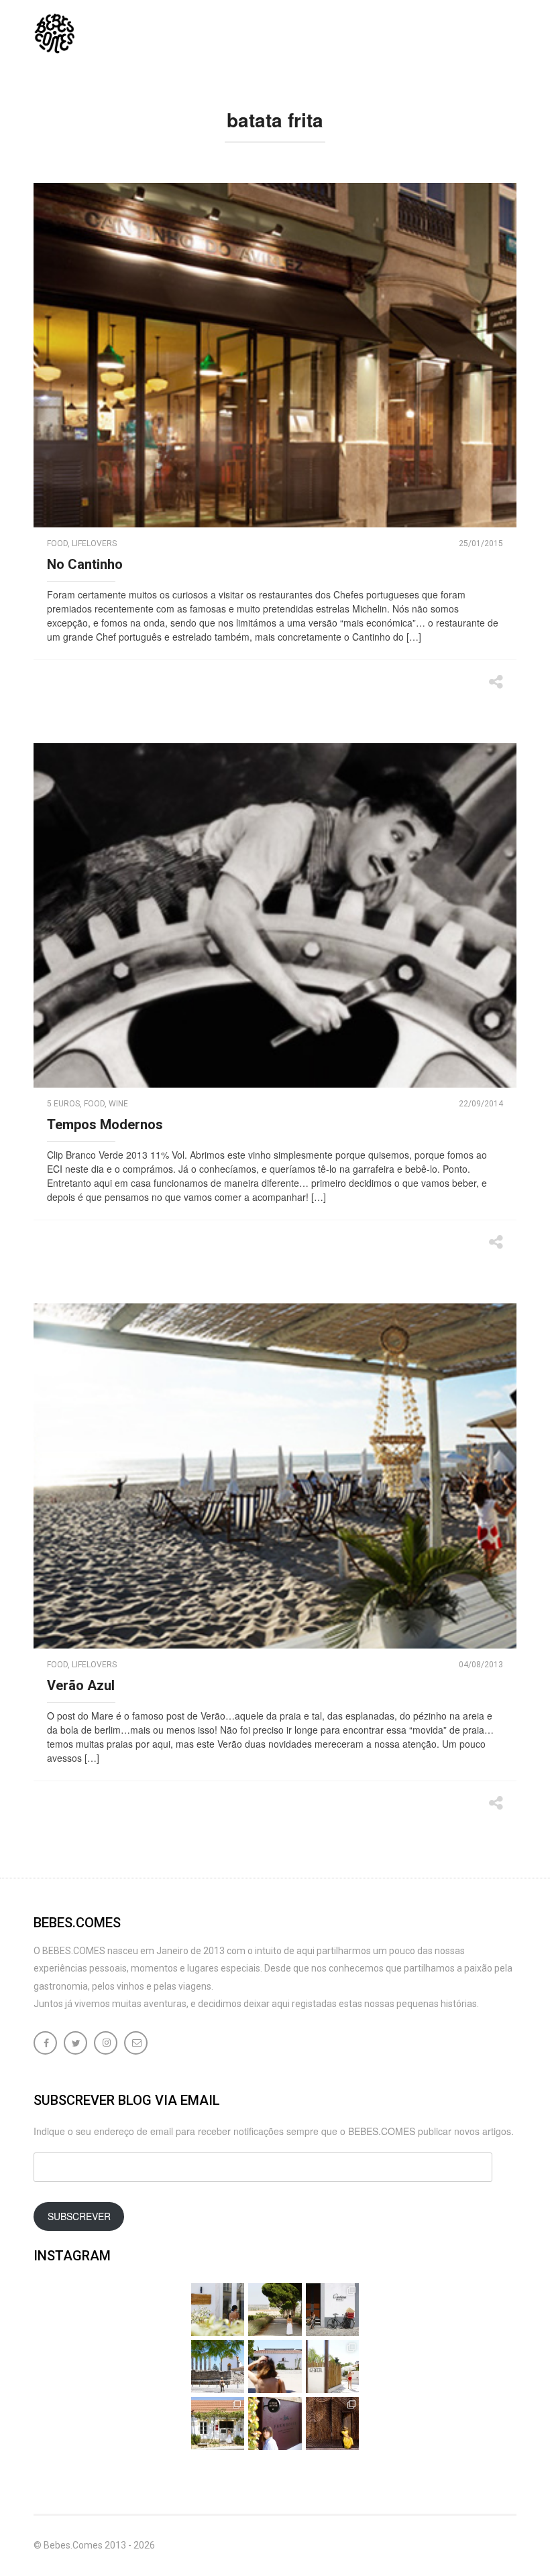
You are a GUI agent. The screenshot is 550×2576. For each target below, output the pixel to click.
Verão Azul (81, 1685)
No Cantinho (85, 564)
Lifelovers (94, 543)
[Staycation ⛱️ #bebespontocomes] (332, 2367)
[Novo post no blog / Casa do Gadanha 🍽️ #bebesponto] (218, 2310)
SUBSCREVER (79, 2216)
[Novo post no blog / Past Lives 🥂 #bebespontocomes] (275, 2424)
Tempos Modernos (105, 1124)
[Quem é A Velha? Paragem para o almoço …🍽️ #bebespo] (218, 2424)
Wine (118, 1104)
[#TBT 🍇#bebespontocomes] (275, 2310)
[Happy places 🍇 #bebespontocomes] (275, 2367)
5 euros (63, 1104)
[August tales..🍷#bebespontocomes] (332, 2310)
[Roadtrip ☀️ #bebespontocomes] (218, 2367)
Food (57, 543)
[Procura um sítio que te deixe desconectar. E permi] (332, 2424)
